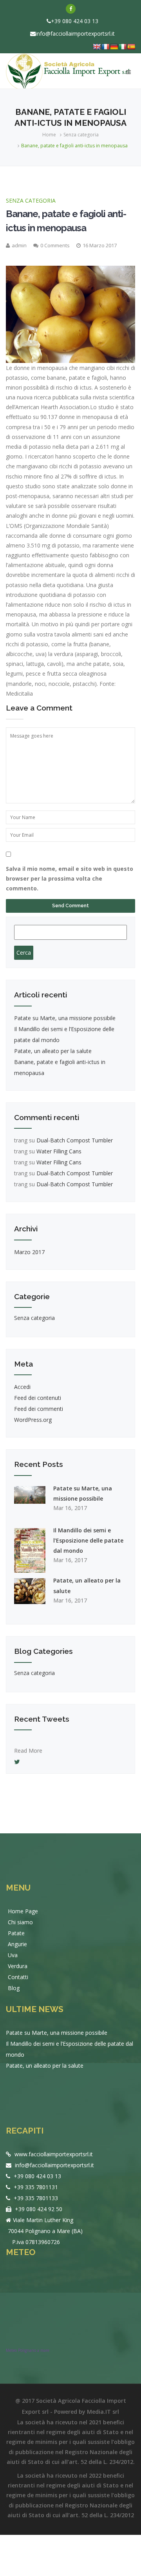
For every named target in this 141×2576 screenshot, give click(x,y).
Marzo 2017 (29, 1252)
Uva (13, 1955)
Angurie (17, 1944)
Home (49, 135)
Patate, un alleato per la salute (53, 1051)
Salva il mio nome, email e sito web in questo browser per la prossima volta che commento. (70, 878)
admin (19, 245)
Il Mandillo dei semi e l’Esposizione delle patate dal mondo (88, 1540)
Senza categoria (81, 135)
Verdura (18, 1966)
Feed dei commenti (39, 1409)
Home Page (23, 1911)
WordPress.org (33, 1420)
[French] (105, 47)
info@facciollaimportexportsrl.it (75, 34)
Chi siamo (20, 1922)
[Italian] (123, 47)
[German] (114, 47)
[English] (97, 47)
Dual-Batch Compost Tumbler (75, 1140)
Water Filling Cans (59, 1151)
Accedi (22, 1387)
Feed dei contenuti (38, 1398)
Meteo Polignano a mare (28, 2350)
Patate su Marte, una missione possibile (65, 1018)
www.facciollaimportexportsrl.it (53, 2154)
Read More (28, 1745)
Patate (16, 1933)
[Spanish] (131, 47)
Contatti (18, 1977)
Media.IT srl (103, 2412)
